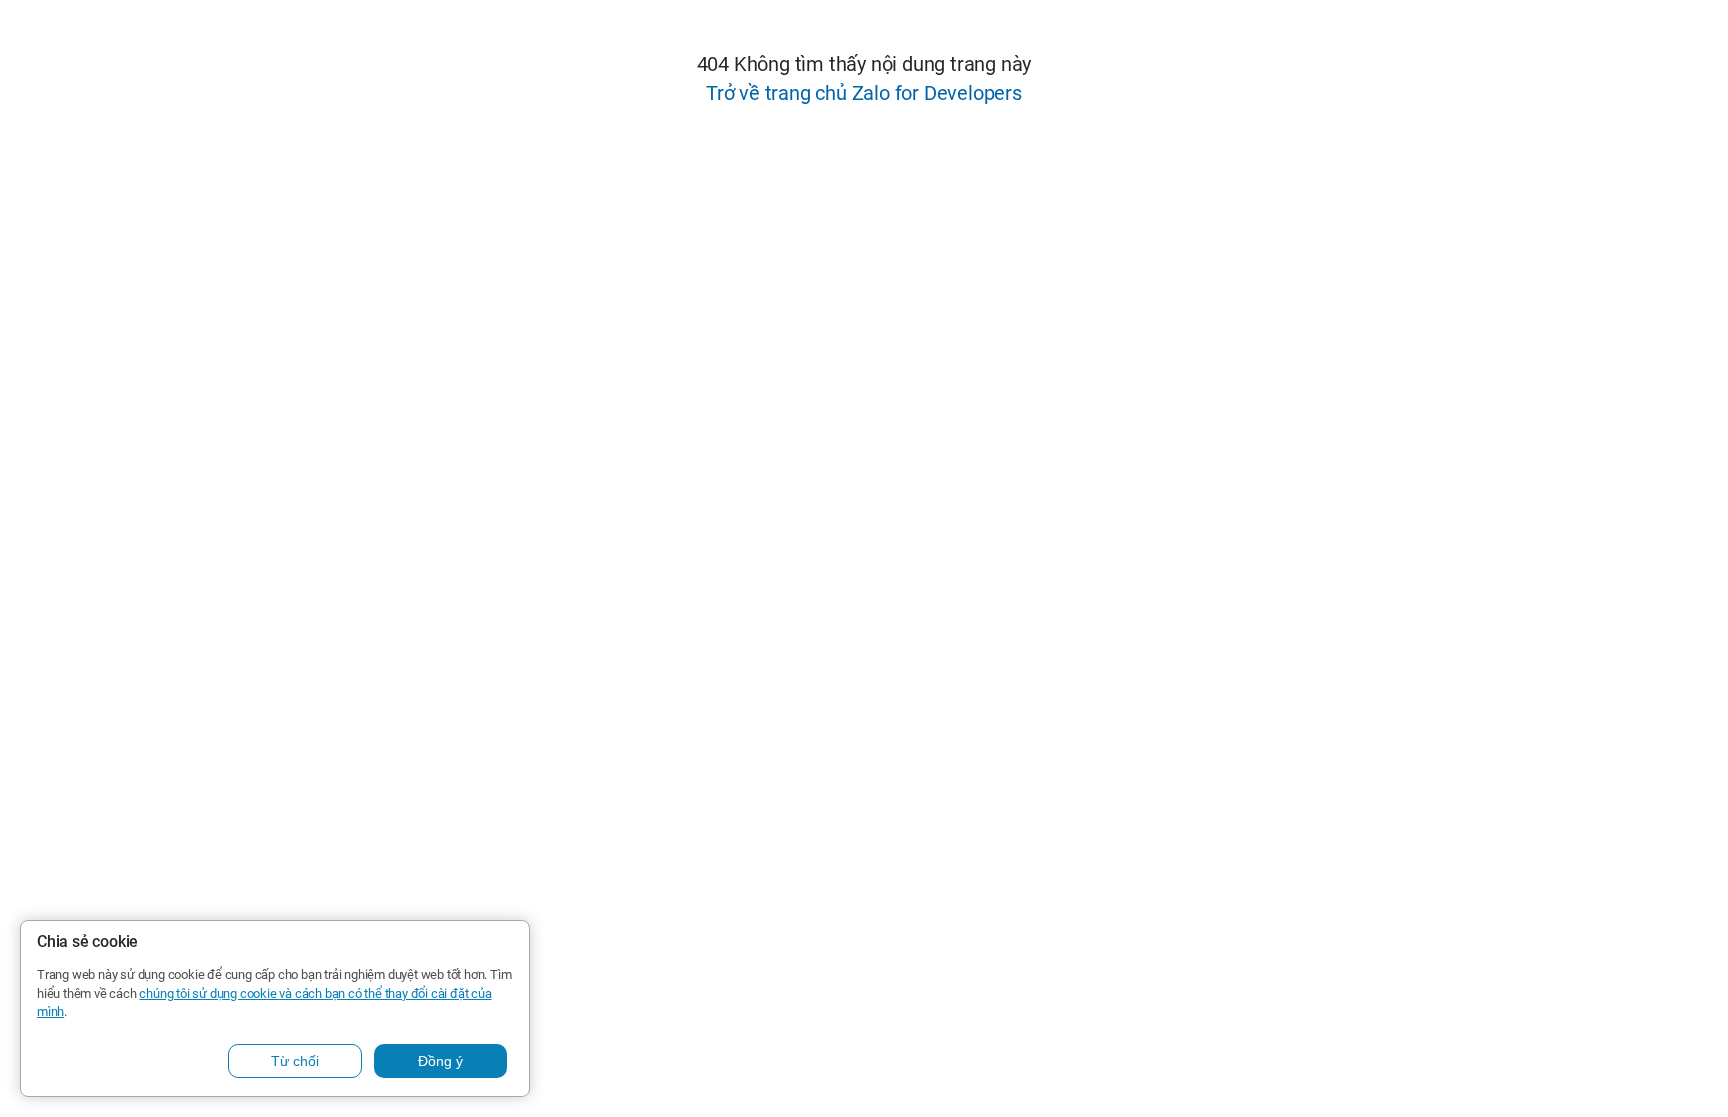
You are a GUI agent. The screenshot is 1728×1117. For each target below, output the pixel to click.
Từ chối (295, 1061)
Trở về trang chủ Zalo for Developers (864, 93)
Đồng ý (440, 1061)
